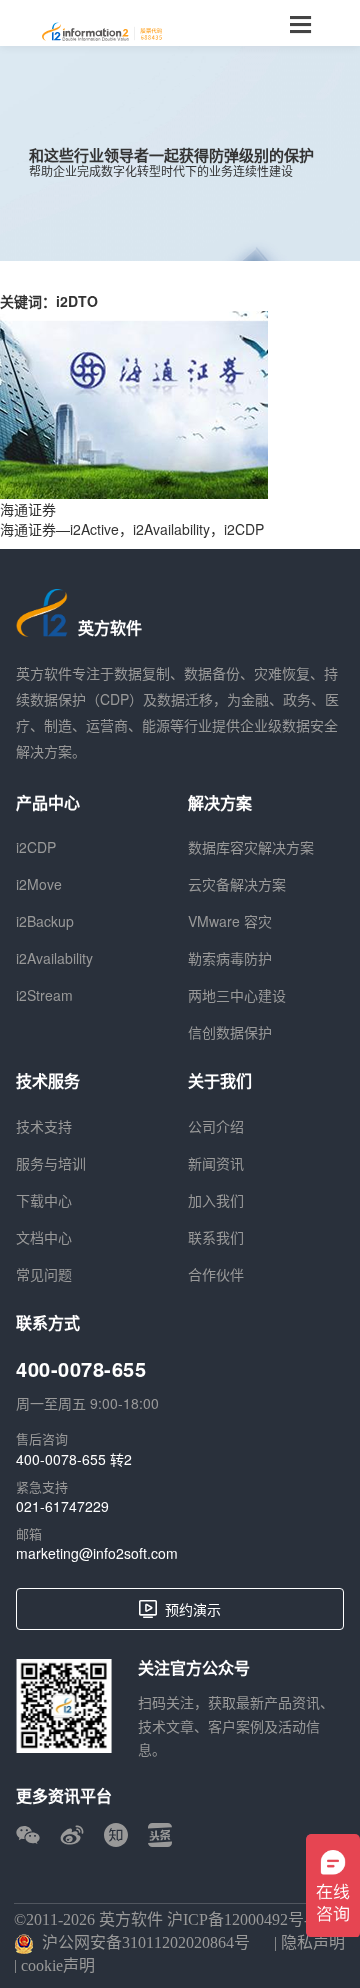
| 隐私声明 (307, 1942)
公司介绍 (216, 1126)
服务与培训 (51, 1163)
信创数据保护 (230, 1032)
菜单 (300, 23)
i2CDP (36, 847)
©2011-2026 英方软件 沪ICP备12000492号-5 (165, 1919)
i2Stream (44, 995)
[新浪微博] (72, 1835)
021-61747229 (62, 1506)
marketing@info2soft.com (97, 1553)
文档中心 (44, 1237)
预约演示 (193, 1609)
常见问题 (44, 1274)
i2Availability (54, 958)
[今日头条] (160, 1835)
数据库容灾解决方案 (251, 847)
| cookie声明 (54, 1965)
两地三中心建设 (237, 995)
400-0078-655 (81, 1369)
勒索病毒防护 (230, 958)
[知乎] (116, 1835)
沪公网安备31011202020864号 (146, 1942)
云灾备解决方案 (237, 884)
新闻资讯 (216, 1163)
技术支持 (44, 1126)
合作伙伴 (216, 1274)
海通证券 (28, 509)
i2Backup (45, 921)
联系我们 (216, 1237)
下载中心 (44, 1200)
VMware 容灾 (230, 921)
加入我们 (216, 1200)
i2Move (39, 884)
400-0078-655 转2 (74, 1459)
